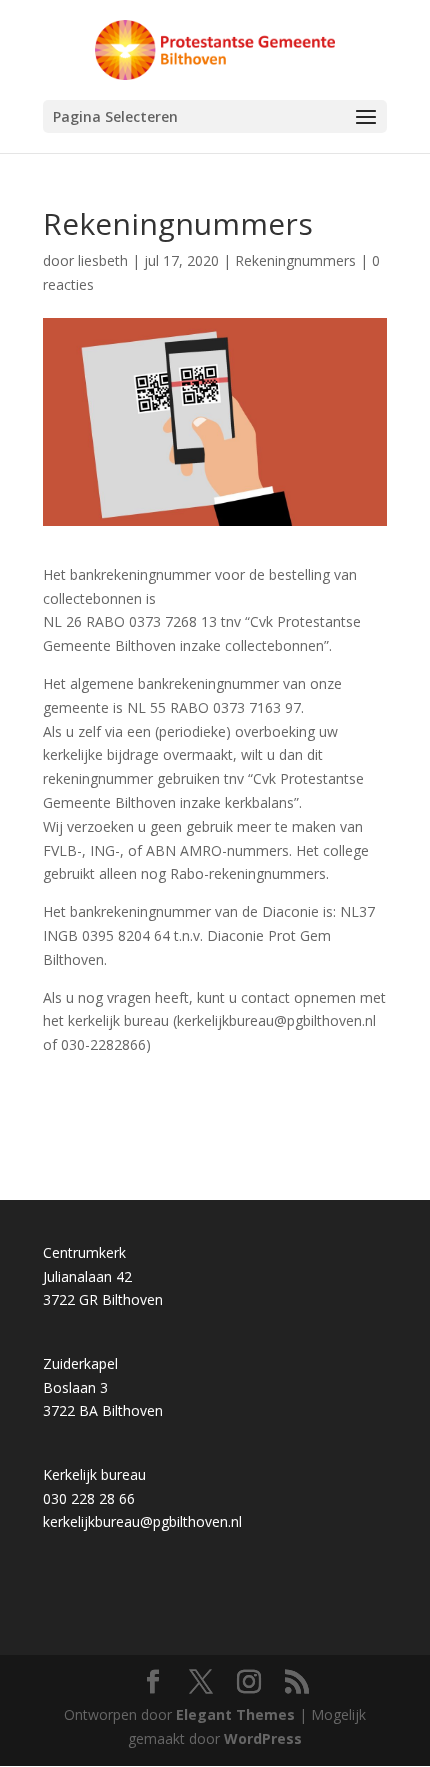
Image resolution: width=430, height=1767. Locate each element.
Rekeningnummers (295, 260)
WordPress (263, 1738)
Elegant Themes (235, 1714)
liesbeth (103, 260)
